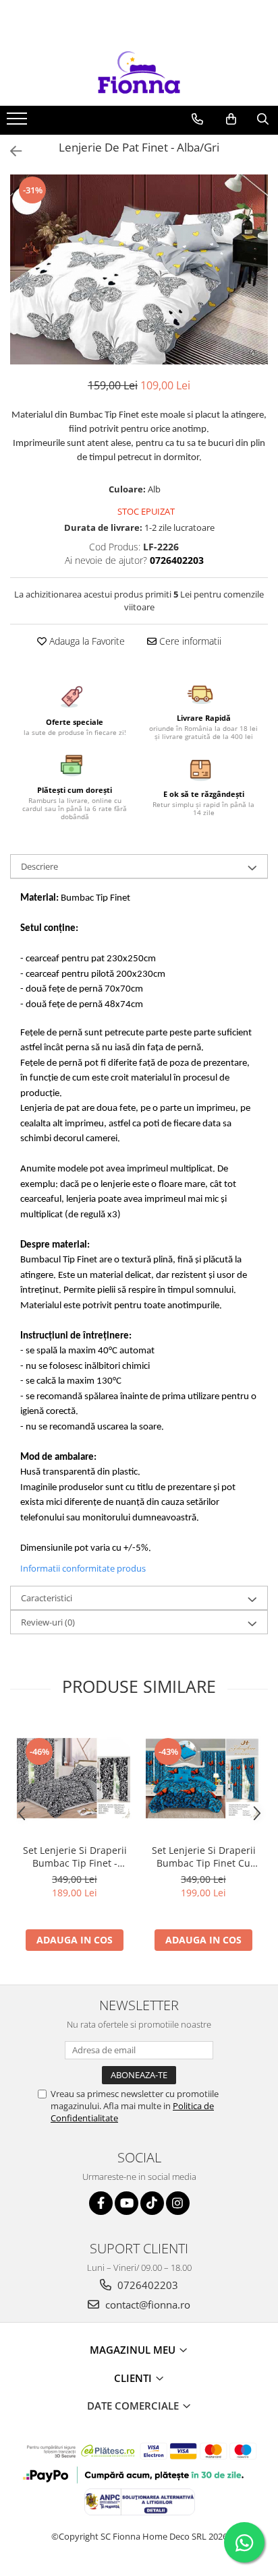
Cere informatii (189, 641)
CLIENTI (134, 2378)
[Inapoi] (10, 151)
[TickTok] (152, 2203)
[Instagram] (178, 2203)
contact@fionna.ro (146, 2305)
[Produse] (19, 123)
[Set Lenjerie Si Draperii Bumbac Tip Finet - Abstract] (75, 1779)
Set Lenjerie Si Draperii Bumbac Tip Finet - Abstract (75, 1857)
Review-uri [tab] (48, 1622)
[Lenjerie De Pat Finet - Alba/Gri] (139, 270)
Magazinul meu (134, 2350)
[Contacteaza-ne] (197, 119)
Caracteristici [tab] (47, 1598)
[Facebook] (101, 2203)
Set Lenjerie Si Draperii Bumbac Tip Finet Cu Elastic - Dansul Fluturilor (203, 1857)
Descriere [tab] (39, 866)
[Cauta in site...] (263, 119)
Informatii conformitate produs (83, 1568)
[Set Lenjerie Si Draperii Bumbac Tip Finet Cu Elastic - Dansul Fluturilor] (203, 1779)
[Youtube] (127, 2203)
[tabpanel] (139, 270)
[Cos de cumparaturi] (231, 119)
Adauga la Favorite (86, 641)
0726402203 (146, 2285)
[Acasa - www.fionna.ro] (139, 72)
